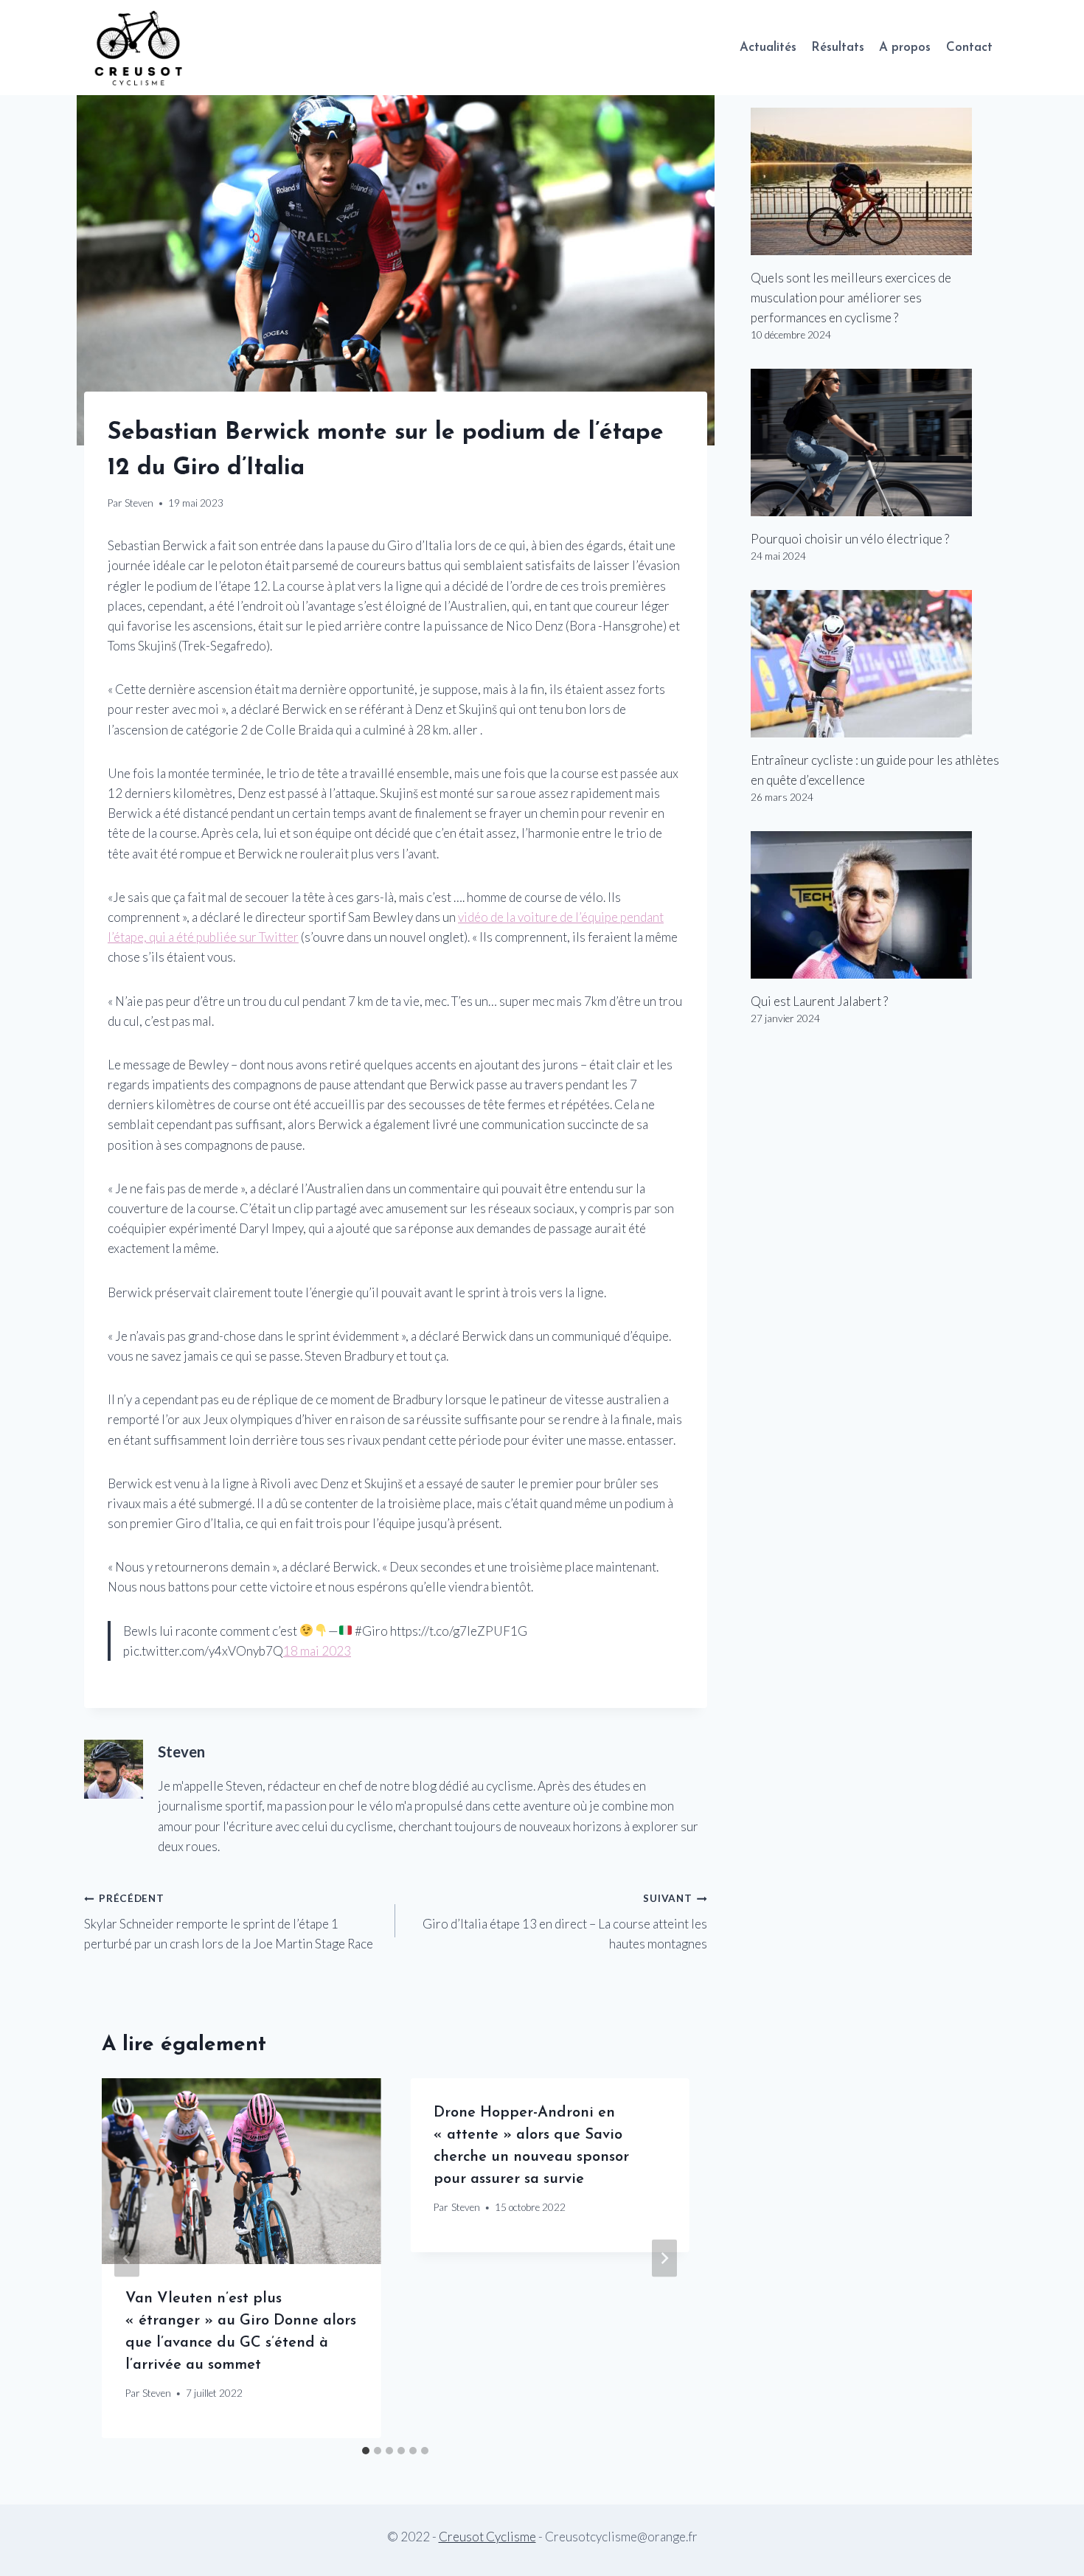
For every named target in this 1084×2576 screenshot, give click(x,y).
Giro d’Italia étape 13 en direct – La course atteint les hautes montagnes (564, 1922)
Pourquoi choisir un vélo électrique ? (850, 539)
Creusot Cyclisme (487, 2537)
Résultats (838, 48)
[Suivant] (664, 2258)
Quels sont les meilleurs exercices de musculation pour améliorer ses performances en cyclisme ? (851, 298)
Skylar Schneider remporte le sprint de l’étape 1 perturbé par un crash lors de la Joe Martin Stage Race (229, 1922)
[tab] (366, 2451)
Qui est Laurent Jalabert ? (819, 1001)
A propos (905, 48)
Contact (969, 48)
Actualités (768, 48)
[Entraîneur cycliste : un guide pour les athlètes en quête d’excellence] (875, 664)
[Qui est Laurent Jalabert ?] (875, 905)
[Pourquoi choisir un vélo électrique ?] (875, 442)
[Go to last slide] (127, 2258)
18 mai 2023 (317, 1651)
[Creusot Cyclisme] (139, 48)
